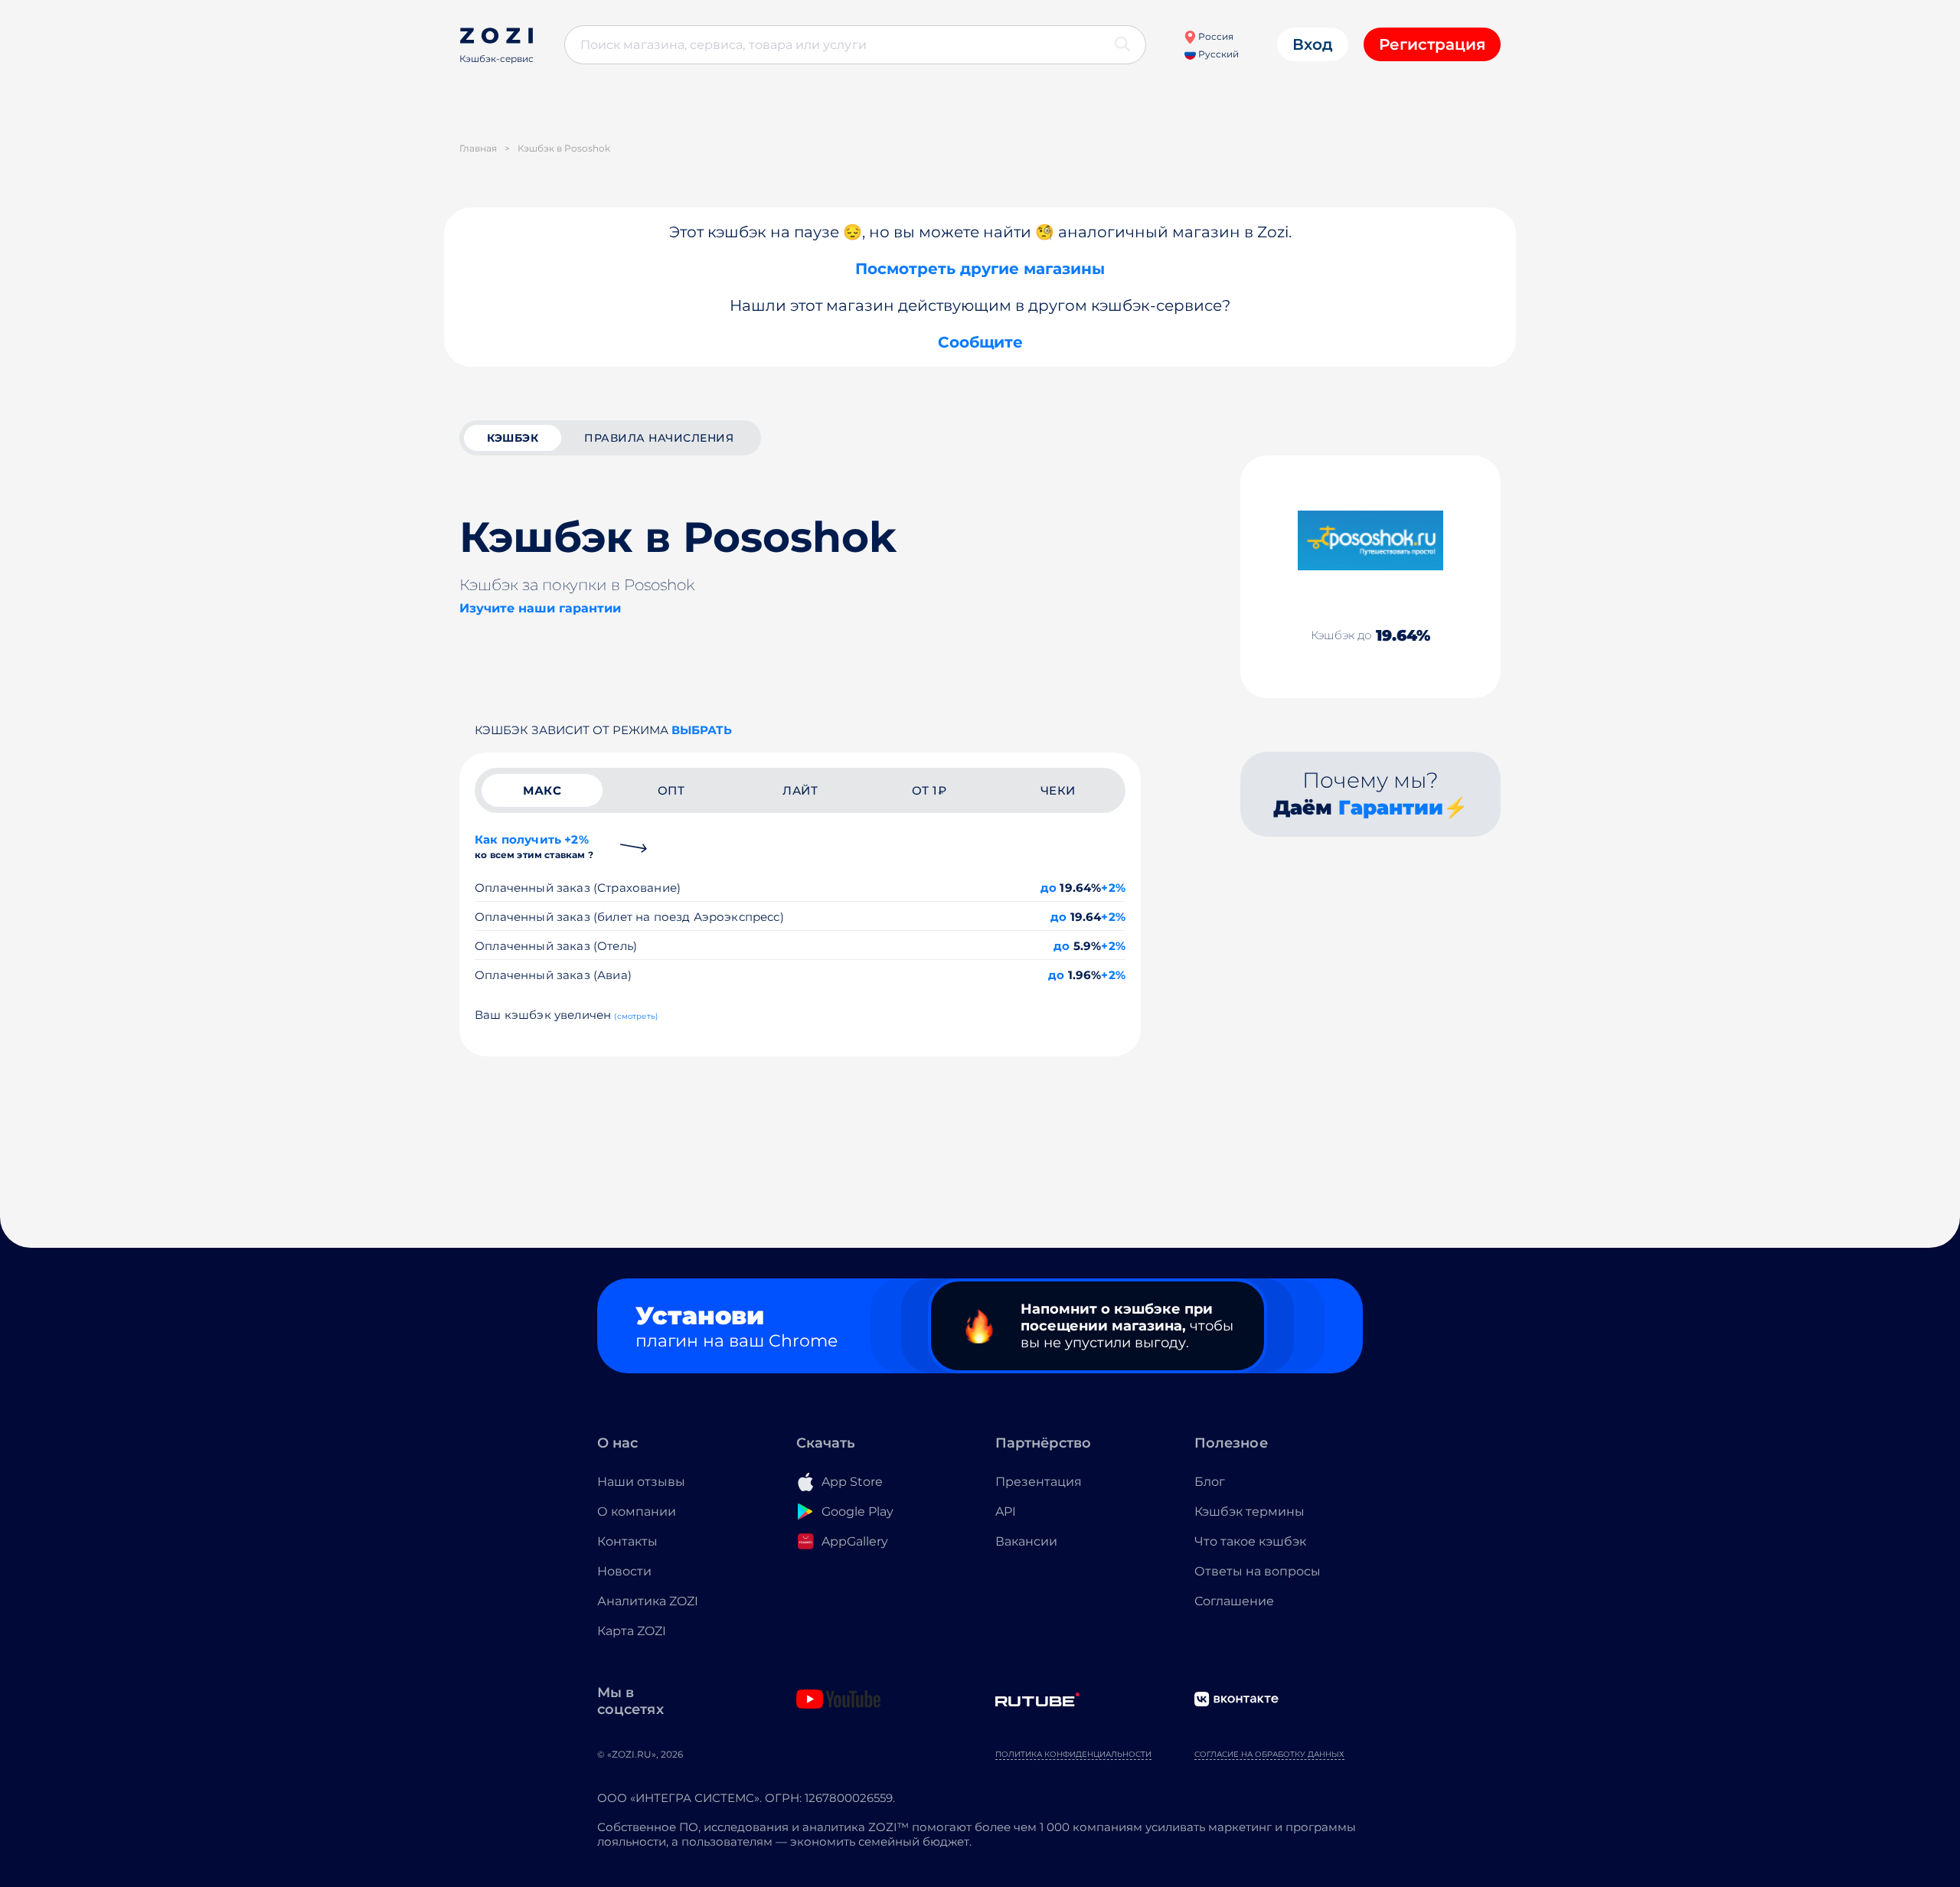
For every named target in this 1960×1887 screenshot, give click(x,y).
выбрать (702, 730)
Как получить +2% (534, 846)
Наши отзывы (641, 1482)
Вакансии (1026, 1541)
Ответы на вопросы (1258, 1571)
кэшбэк (513, 438)
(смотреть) (636, 1016)
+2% (1113, 888)
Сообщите (980, 342)
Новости (624, 1571)
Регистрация (1432, 44)
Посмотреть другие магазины (980, 269)
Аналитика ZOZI (648, 1601)
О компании (637, 1512)
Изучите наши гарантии (540, 608)
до (1049, 888)
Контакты (627, 1541)
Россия (1215, 36)
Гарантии (1391, 808)
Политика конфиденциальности (1073, 1754)
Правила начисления (659, 438)
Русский (1217, 54)
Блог (1210, 1482)
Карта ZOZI (632, 1631)
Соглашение (1234, 1601)
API (1006, 1512)
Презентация (1039, 1482)
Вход (1313, 44)
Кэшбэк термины (1249, 1512)
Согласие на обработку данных (1269, 1754)
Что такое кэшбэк (1250, 1541)
